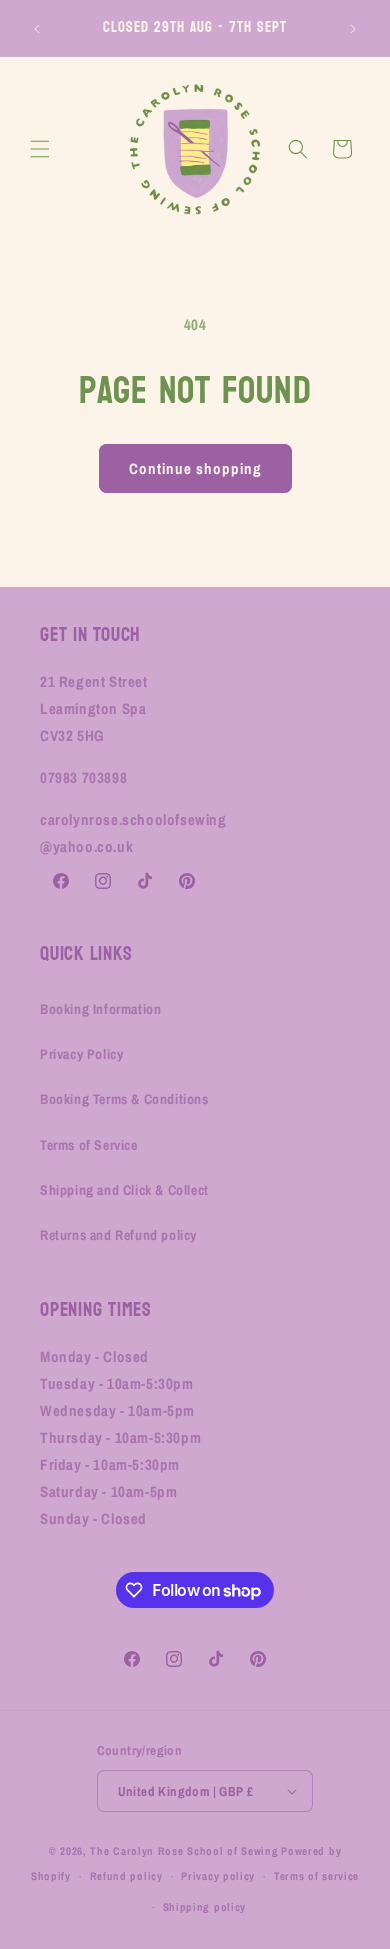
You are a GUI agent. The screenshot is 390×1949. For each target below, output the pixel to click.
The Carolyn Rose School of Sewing (184, 1851)
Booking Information (100, 1009)
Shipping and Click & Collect (124, 1190)
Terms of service (316, 1876)
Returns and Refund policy (118, 1235)
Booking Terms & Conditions (124, 1099)
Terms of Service (89, 1145)
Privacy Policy (81, 1054)
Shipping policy (205, 1907)
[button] (40, 149)
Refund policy (126, 1876)
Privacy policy (218, 1876)
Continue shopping (195, 468)
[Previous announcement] (37, 29)
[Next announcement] (353, 29)
